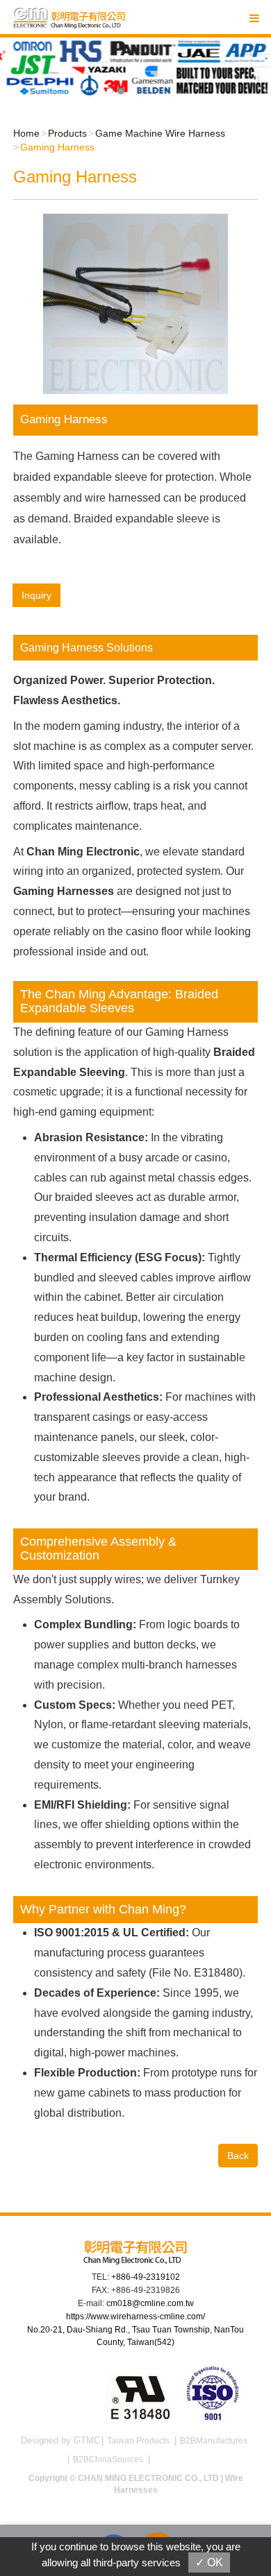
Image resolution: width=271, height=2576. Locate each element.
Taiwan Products (138, 2441)
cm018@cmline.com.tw (150, 2303)
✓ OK (209, 2562)
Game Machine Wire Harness (160, 133)
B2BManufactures (214, 2441)
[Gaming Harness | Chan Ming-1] (135, 303)
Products (67, 133)
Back (238, 2156)
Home (26, 133)
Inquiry (36, 595)
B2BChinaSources (108, 2459)
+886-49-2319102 (146, 2277)
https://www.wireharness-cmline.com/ (135, 2317)
